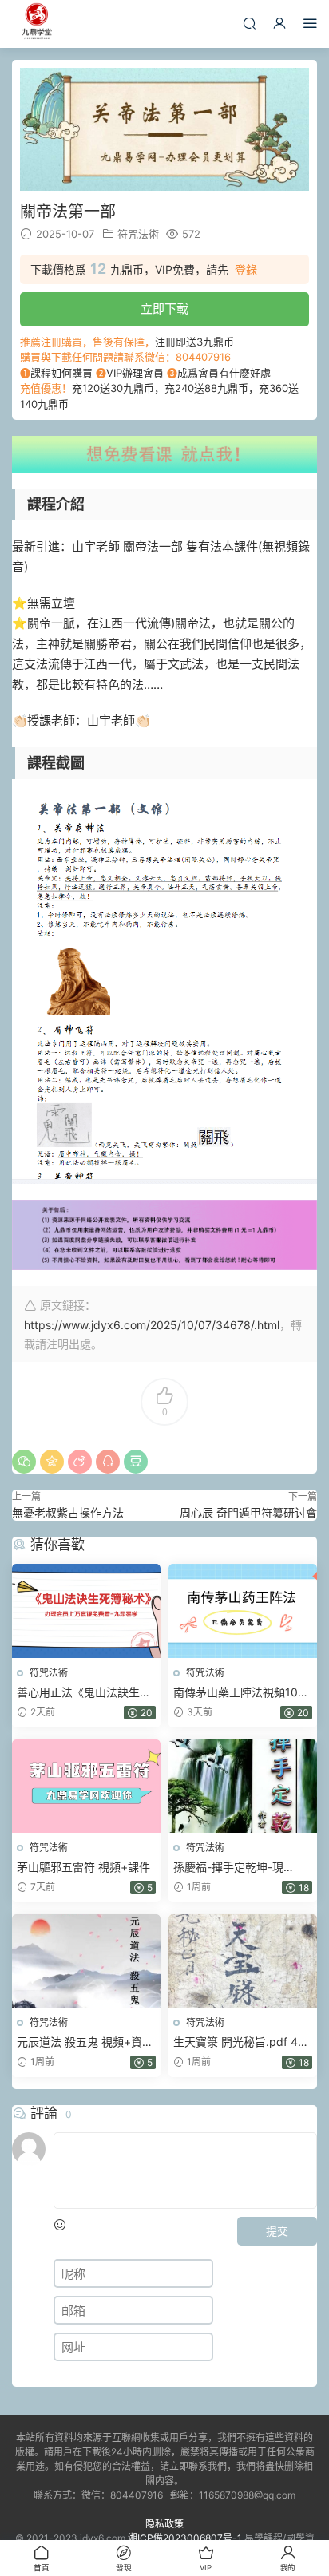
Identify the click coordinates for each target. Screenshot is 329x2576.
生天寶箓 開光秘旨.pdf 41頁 (238, 2042)
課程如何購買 (61, 373)
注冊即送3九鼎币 (194, 342)
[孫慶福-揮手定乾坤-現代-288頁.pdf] (243, 1786)
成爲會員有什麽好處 (224, 373)
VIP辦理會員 (135, 373)
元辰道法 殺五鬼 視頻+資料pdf (85, 2042)
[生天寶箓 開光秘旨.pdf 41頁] (243, 1961)
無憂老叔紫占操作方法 (68, 1512)
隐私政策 (164, 2524)
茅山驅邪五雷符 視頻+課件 (83, 1867)
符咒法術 (138, 234)
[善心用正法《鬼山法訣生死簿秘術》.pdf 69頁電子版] (86, 1610)
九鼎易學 (36, 24)
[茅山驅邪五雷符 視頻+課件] (86, 1786)
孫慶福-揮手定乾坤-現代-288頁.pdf (228, 1868)
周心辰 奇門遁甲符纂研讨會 (248, 1512)
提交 (277, 2231)
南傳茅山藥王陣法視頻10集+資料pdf (241, 1693)
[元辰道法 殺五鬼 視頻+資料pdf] (86, 1961)
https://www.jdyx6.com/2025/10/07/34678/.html (152, 1325)
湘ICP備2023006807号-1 (185, 2538)
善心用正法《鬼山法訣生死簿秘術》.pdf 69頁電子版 (84, 1693)
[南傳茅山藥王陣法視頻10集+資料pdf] (243, 1610)
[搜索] (249, 23)
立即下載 (164, 309)
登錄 (246, 270)
